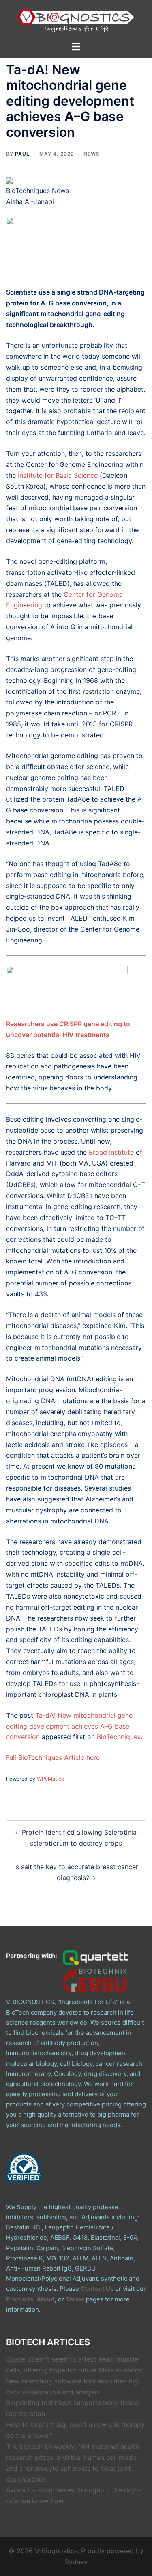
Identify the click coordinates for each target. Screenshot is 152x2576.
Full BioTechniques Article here (53, 1757)
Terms (75, 2299)
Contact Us (97, 2289)
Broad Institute (111, 1152)
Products (20, 2299)
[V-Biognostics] (76, 19)
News (92, 154)
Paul (22, 154)
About (46, 2299)
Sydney (76, 2562)
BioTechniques (119, 1737)
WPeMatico (51, 1779)
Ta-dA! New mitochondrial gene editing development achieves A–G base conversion (69, 1726)
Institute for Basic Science (57, 475)
